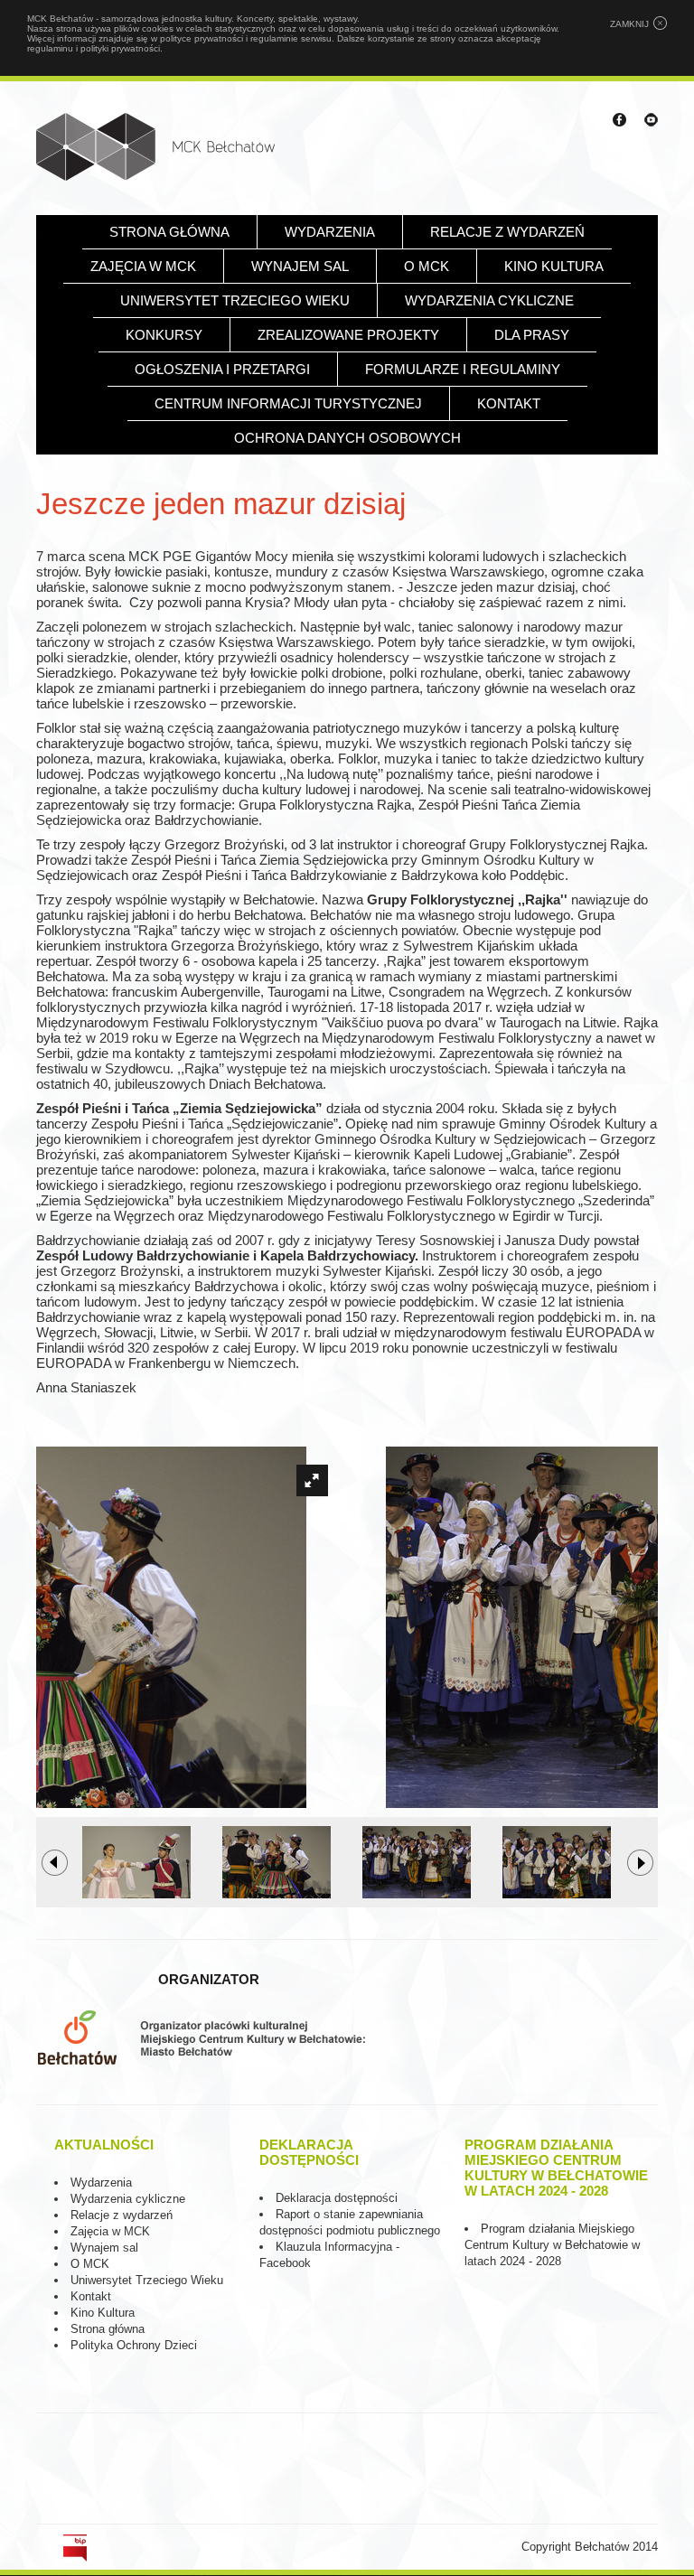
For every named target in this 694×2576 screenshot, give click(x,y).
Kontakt (509, 403)
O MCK (427, 266)
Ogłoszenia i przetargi (222, 369)
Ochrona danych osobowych (347, 438)
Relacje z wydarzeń (507, 232)
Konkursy (164, 335)
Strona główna (169, 232)
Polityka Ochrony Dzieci (134, 2345)
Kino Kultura (103, 2313)
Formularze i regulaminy (463, 369)
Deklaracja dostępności (337, 2198)
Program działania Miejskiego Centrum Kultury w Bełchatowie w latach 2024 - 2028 (552, 2245)
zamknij (629, 24)
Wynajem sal (300, 266)
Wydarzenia (330, 232)
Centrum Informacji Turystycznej (288, 403)
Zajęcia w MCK (143, 266)
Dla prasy (532, 335)
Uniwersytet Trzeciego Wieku (235, 300)
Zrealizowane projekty (348, 335)
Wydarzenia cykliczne (489, 300)
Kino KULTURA (554, 266)
